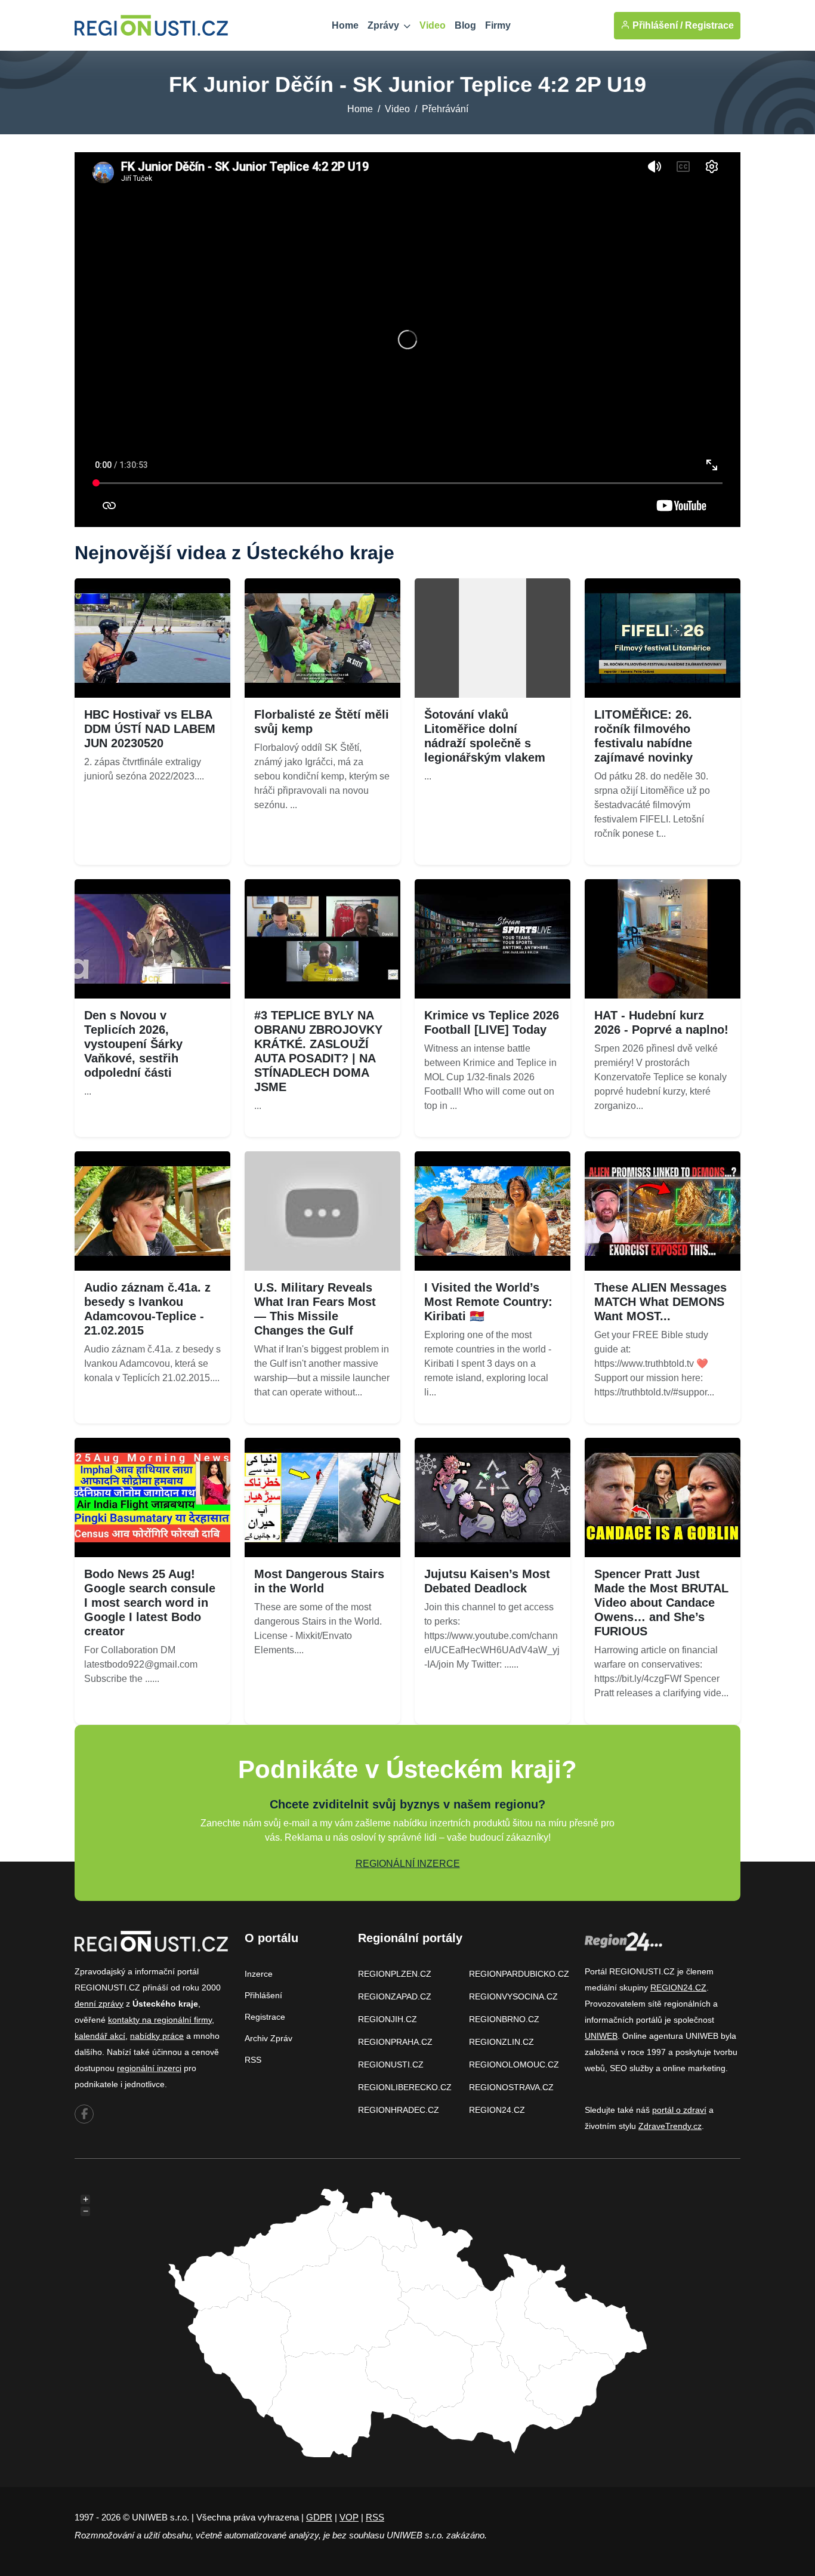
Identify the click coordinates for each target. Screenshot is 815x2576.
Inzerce (259, 1974)
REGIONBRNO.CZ (504, 2019)
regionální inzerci (149, 2068)
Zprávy (385, 25)
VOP (349, 2517)
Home (345, 25)
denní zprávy (99, 2004)
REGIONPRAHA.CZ (395, 2042)
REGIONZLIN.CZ (501, 2042)
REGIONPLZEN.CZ (395, 1974)
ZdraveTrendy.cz (670, 2126)
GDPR (319, 2517)
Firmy (498, 25)
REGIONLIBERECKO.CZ (405, 2087)
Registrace (709, 25)
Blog (465, 25)
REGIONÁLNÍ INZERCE (408, 1864)
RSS (253, 2060)
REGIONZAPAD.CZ (395, 1996)
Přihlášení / (656, 25)
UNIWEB (601, 2036)
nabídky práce (157, 2036)
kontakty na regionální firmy (160, 2020)
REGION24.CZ (497, 2110)
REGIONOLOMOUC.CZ (514, 2065)
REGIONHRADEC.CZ (399, 2110)
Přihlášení (263, 1995)
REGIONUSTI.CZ (391, 2065)
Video (433, 25)
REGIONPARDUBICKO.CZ (519, 1974)
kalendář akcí (100, 2036)
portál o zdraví (679, 2110)
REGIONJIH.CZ (388, 2019)
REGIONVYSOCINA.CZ (513, 1996)
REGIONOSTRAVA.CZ (511, 2087)
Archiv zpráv (268, 2038)
